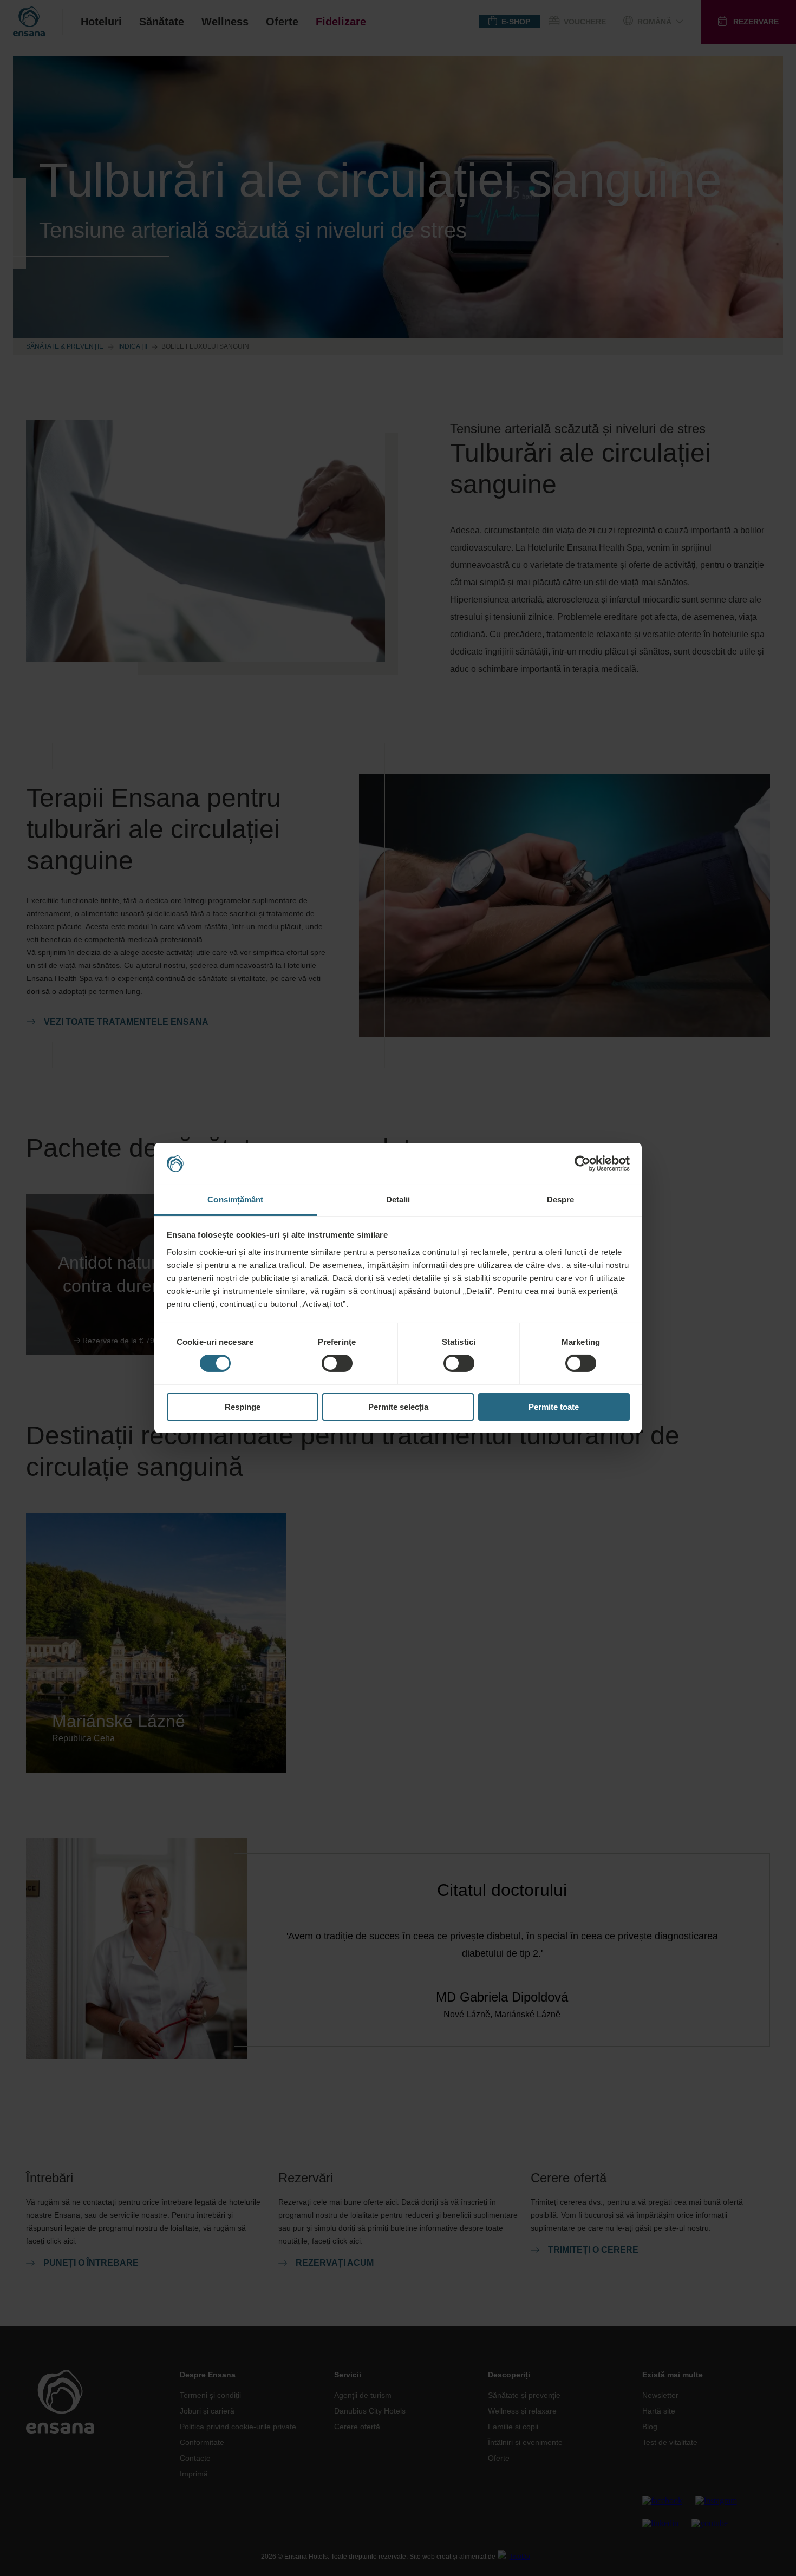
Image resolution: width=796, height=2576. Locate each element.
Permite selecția (398, 1407)
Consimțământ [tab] (235, 1199)
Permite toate (554, 1407)
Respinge (243, 1407)
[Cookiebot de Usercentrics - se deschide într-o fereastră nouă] (582, 1163)
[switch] (337, 1363)
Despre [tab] (561, 1199)
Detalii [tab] (398, 1199)
